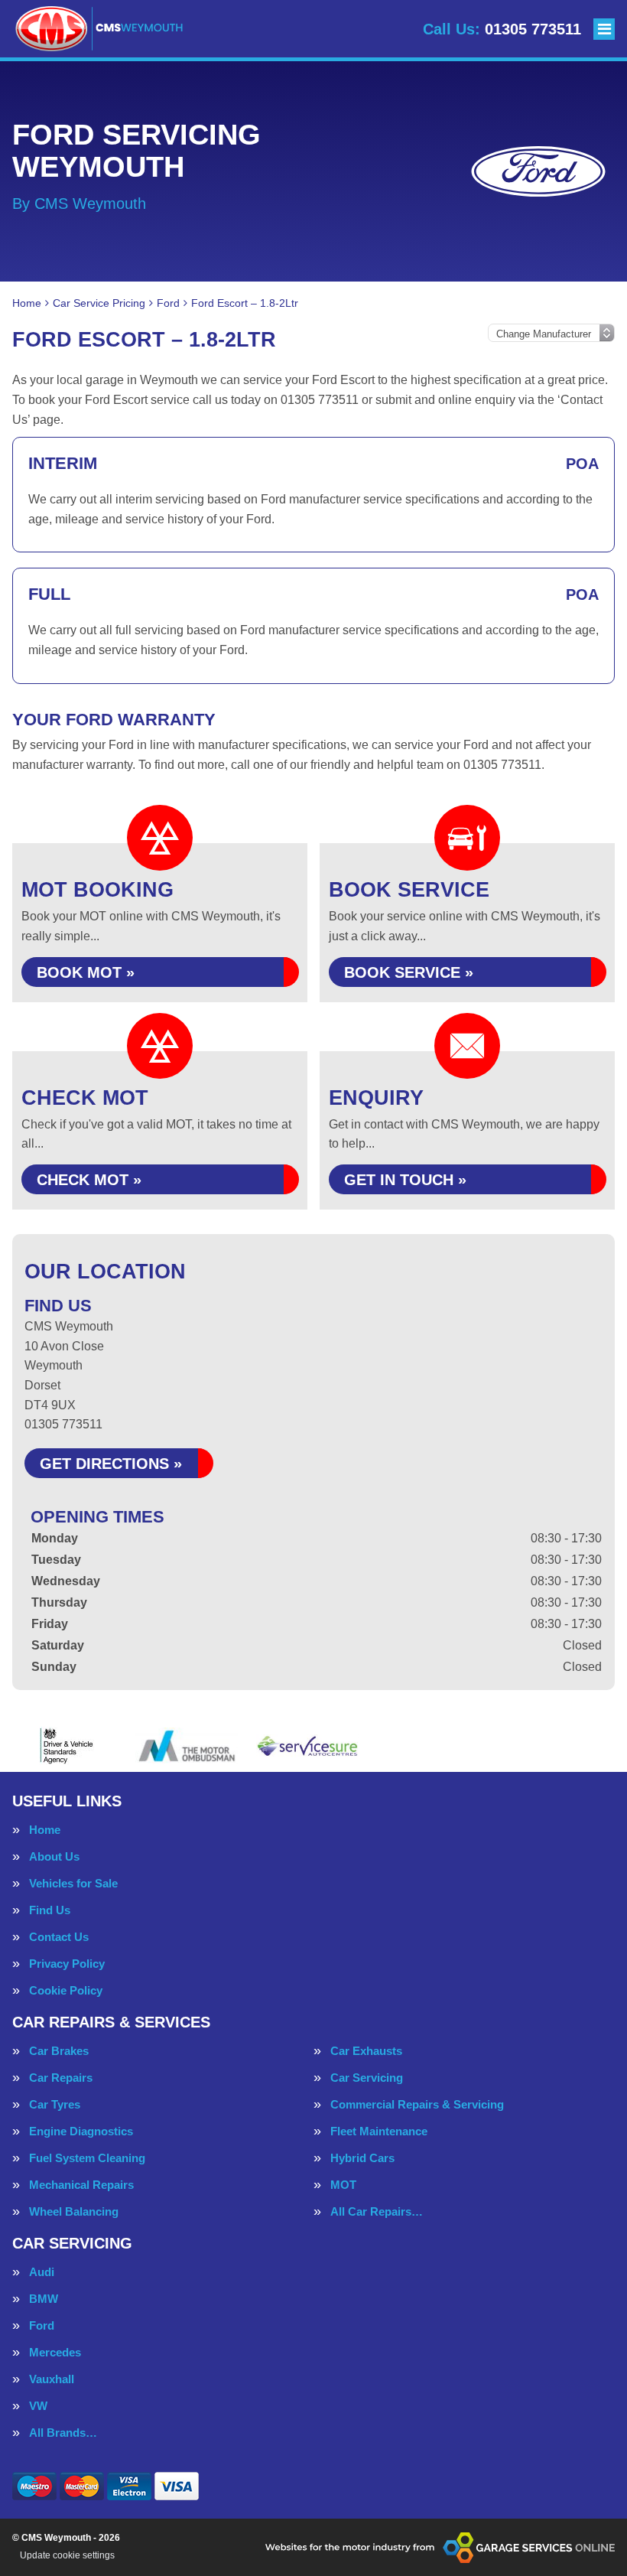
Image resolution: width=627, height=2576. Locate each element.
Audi (42, 2272)
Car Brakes (59, 2051)
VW (38, 2406)
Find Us (50, 1910)
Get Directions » (111, 1464)
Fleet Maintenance (379, 2131)
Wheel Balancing (74, 2211)
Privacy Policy (67, 1964)
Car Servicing (367, 2078)
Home (45, 1830)
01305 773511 (502, 29)
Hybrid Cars (362, 2158)
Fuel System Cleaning (87, 2158)
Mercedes (55, 2352)
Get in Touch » (405, 1180)
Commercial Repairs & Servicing (417, 2104)
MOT (343, 2185)
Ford (42, 2325)
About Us (54, 1856)
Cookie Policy (66, 1990)
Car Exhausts (366, 2051)
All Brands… (63, 2433)
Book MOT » (86, 972)
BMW (44, 2299)
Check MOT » (89, 1180)
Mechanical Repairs (81, 2185)
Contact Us (59, 1937)
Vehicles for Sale (73, 1883)
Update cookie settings (67, 2555)
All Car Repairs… (377, 2211)
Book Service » (409, 972)
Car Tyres (55, 2104)
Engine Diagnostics (81, 2131)
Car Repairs (61, 2078)
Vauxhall (52, 2379)
